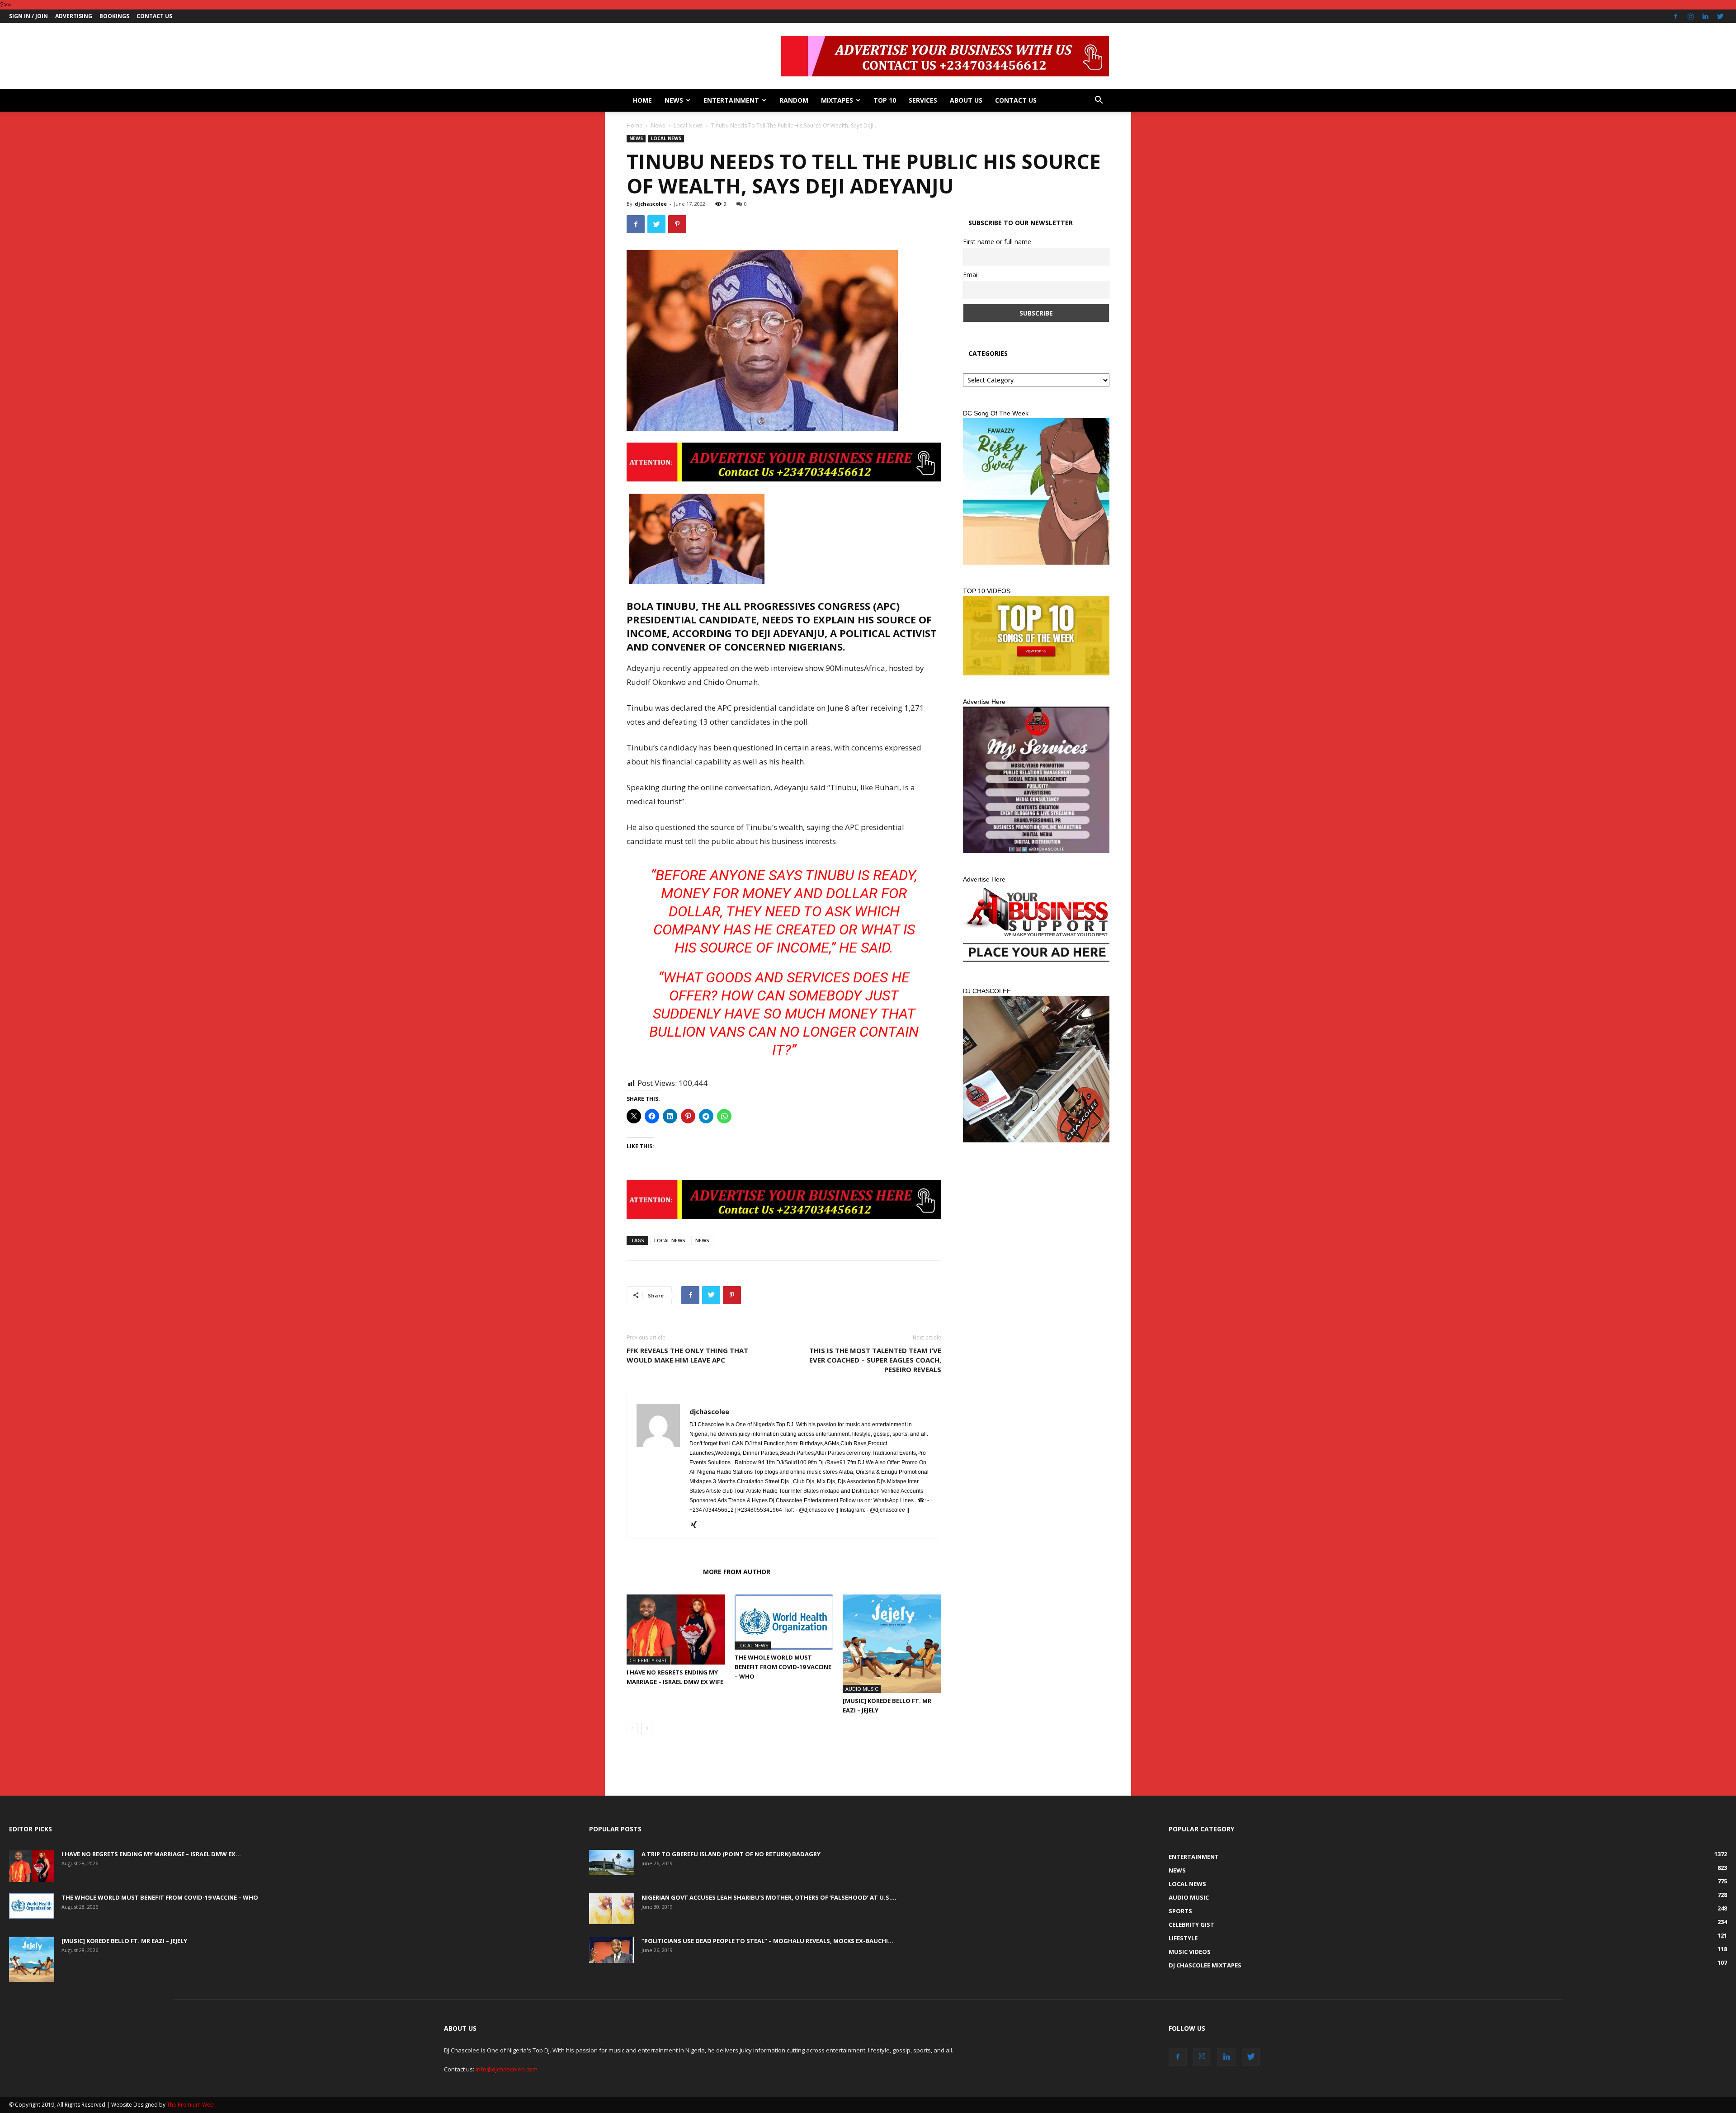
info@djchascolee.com (507, 2069)
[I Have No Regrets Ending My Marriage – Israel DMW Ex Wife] (676, 1630)
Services (923, 100)
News (674, 100)
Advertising (74, 16)
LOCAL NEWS (670, 1240)
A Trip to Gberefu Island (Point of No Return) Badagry (731, 1854)
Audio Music (862, 1689)
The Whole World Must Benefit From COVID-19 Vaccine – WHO (783, 1667)
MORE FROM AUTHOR (737, 1572)
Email (971, 275)
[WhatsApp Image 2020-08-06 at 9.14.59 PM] (1036, 636)
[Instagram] (1690, 16)
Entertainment (731, 100)
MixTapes (837, 100)
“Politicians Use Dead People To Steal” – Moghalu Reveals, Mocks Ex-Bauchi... (767, 1941)
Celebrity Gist (648, 1660)
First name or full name (997, 242)
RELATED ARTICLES (662, 1572)
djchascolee (651, 204)
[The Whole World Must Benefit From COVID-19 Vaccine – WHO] (784, 1622)
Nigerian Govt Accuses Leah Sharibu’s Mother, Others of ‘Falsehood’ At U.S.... (769, 1897)
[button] (1099, 101)
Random (794, 100)
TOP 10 (885, 100)
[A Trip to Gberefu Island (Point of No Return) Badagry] (612, 1863)
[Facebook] (1675, 16)
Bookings (114, 16)
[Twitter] (1720, 16)
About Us (966, 100)
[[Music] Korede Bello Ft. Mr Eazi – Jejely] (892, 1644)
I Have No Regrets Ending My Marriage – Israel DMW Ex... (151, 1854)
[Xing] (697, 1525)
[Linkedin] (1705, 16)
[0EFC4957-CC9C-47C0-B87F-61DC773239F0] (1036, 491)
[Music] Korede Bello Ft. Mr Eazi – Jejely (124, 1941)
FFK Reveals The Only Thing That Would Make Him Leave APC (687, 1355)
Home (642, 100)
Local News (688, 125)
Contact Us (154, 16)
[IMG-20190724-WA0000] (784, 462)
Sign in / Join (28, 16)
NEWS (702, 1240)
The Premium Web (190, 2105)
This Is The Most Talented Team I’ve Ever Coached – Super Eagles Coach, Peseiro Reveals (875, 1360)
